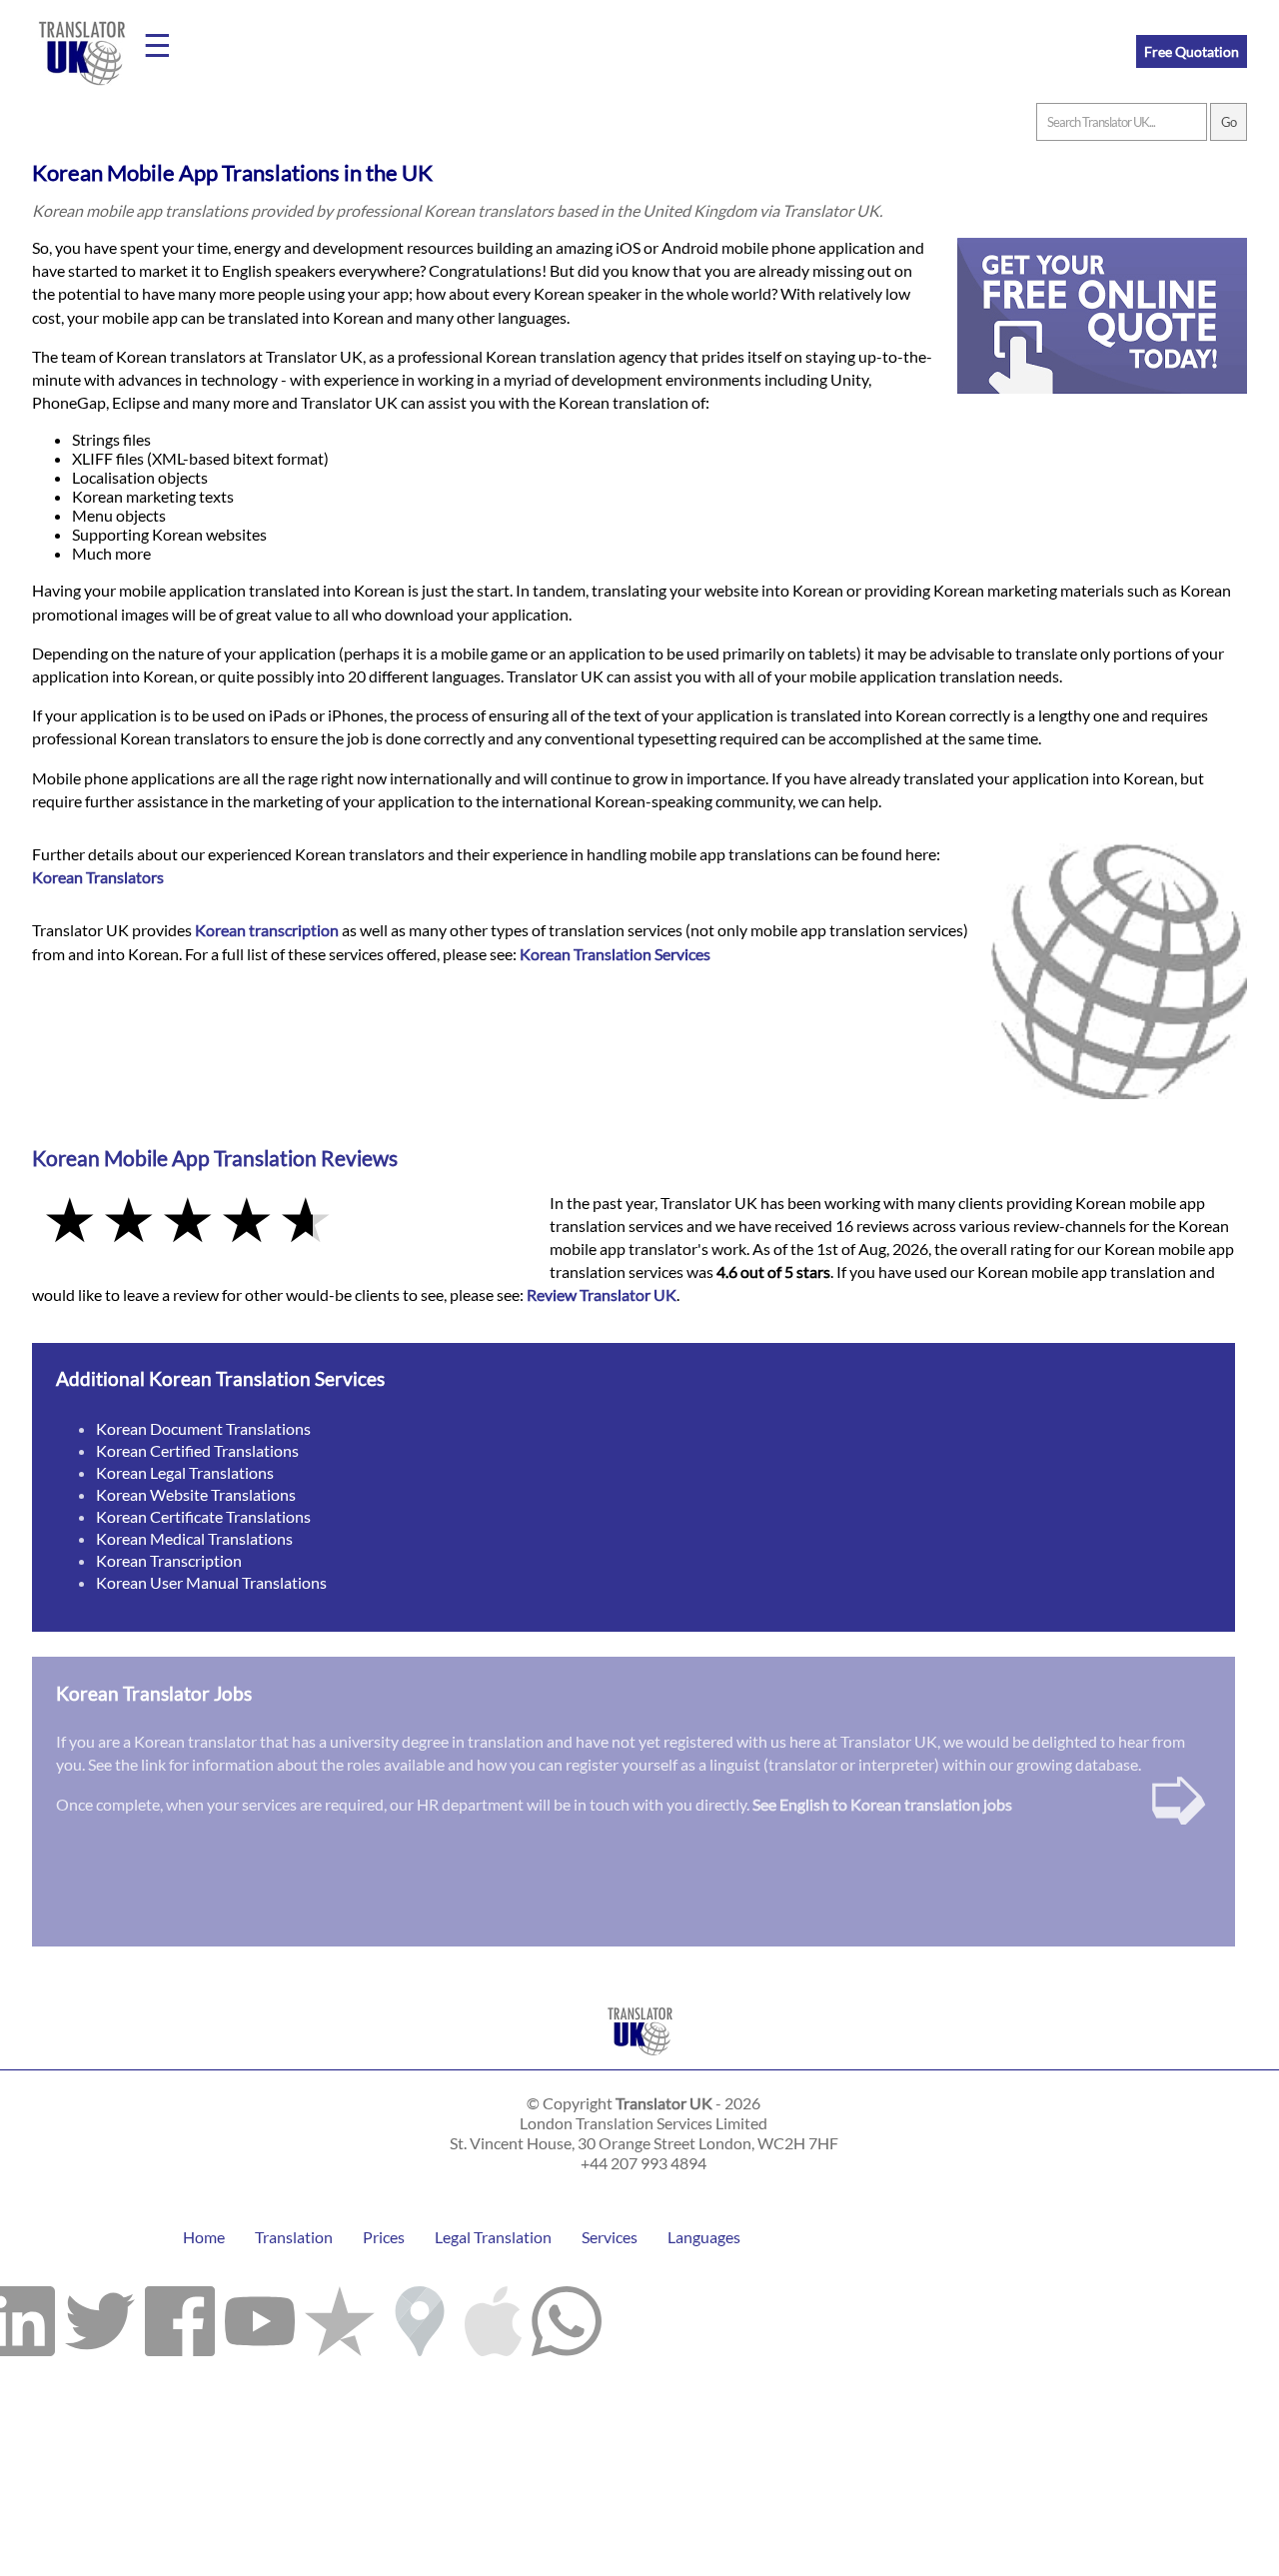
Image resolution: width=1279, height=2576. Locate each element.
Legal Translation (493, 2237)
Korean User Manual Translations (211, 1582)
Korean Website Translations (196, 1494)
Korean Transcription (169, 1560)
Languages (704, 2237)
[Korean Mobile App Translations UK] (640, 2060)
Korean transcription (267, 930)
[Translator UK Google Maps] (420, 2316)
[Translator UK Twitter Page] (100, 2316)
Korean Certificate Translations (203, 1516)
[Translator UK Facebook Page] (180, 2316)
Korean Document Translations (203, 1428)
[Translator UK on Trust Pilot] (340, 2316)
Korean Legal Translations (185, 1472)
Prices (384, 2237)
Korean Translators (98, 877)
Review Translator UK (602, 1294)
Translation (294, 2237)
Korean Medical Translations (194, 1538)
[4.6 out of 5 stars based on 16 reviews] (277, 1222)
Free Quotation (1192, 51)
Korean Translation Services (615, 954)
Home (204, 2237)
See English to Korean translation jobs (882, 1804)
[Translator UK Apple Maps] (493, 2316)
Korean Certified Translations (197, 1450)
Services (610, 2237)
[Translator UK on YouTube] (260, 2316)
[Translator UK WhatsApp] (567, 2316)
